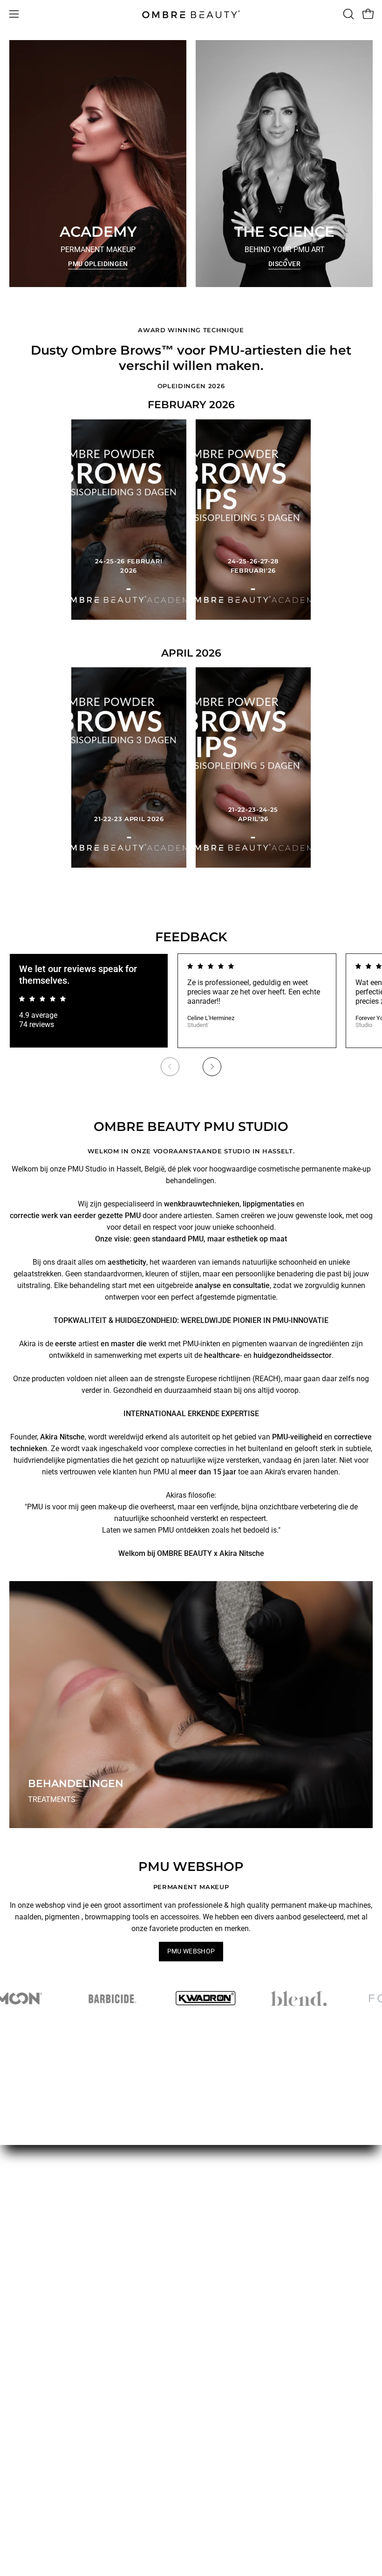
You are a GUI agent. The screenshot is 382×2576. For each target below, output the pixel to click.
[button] (348, 14)
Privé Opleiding (34, 2278)
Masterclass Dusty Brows (51, 2263)
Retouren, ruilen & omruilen (244, 2248)
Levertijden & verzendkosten (246, 2232)
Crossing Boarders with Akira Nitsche (70, 2217)
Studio (20, 2373)
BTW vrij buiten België (236, 2217)
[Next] (212, 1067)
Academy (25, 2357)
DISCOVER (284, 264)
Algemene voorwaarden (239, 2202)
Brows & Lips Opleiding (47, 2232)
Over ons (24, 2326)
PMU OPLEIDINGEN (98, 264)
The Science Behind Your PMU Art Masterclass (85, 2202)
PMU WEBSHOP (191, 1951)
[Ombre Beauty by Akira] (191, 14)
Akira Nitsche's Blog (42, 2342)
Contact (22, 2388)
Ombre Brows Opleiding (48, 2248)
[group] (191, 1019)
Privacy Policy (223, 2263)
